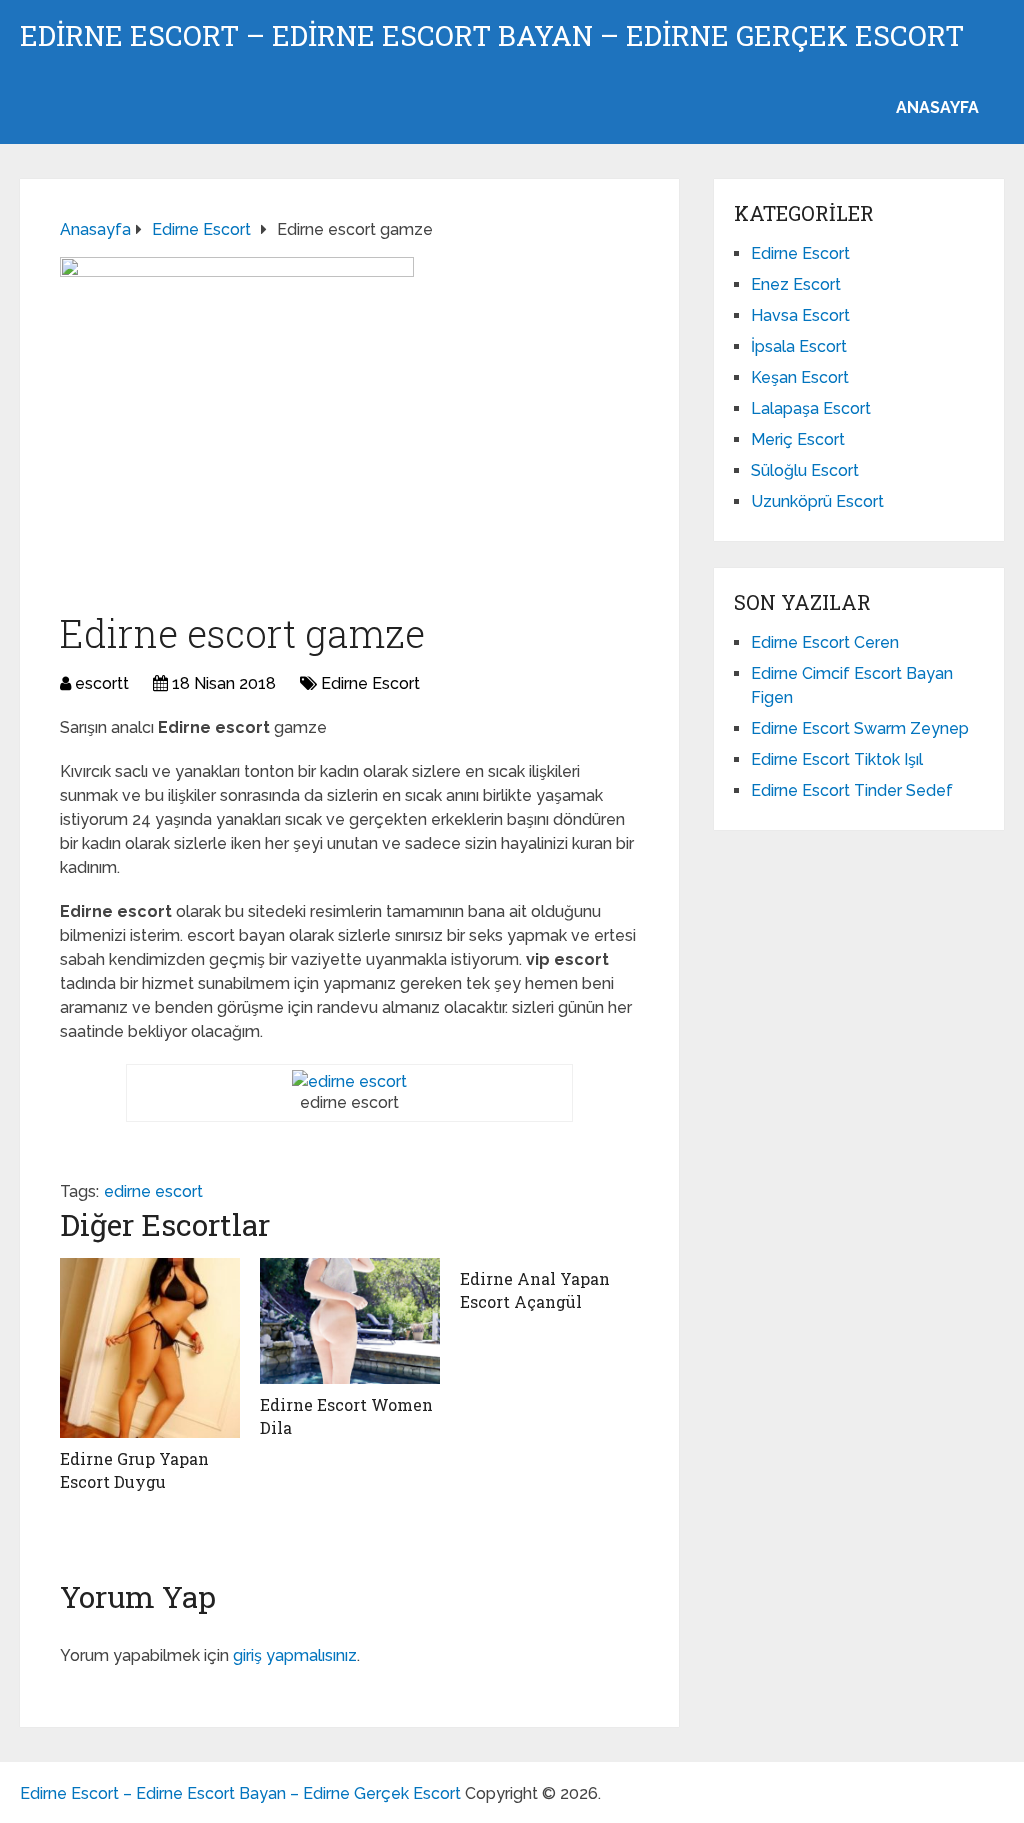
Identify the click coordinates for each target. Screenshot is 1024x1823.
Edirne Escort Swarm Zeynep (860, 728)
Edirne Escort (370, 683)
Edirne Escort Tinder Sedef (852, 790)
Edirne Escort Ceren (825, 642)
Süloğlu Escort (805, 470)
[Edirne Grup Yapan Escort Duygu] (150, 1348)
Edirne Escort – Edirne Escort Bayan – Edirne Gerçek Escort (492, 36)
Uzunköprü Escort (817, 501)
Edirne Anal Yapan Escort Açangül (535, 1289)
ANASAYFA (937, 107)
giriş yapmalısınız (295, 1655)
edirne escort (153, 1191)
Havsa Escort (800, 315)
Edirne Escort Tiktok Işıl (837, 759)
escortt (102, 683)
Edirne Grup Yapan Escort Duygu (134, 1469)
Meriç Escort (798, 439)
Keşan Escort (800, 377)
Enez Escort (796, 284)
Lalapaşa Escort (811, 408)
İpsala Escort (799, 346)
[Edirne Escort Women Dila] (350, 1321)
